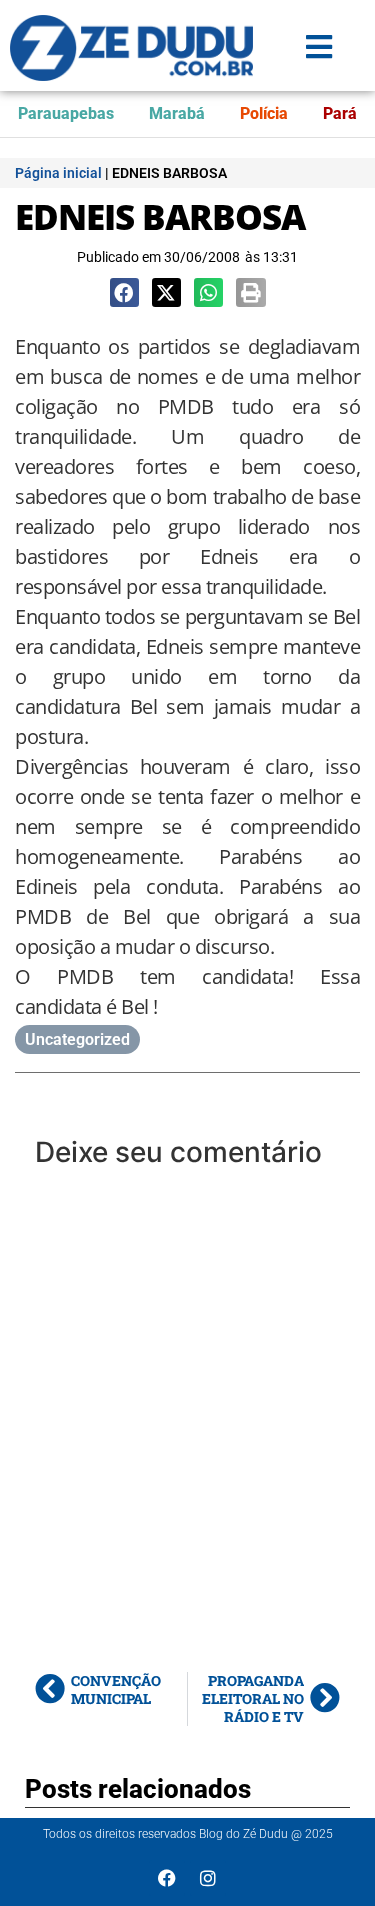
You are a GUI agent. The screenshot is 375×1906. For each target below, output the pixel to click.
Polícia (264, 113)
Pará (340, 113)
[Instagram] (208, 1878)
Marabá (177, 113)
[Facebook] (167, 1878)
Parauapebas (66, 113)
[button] (124, 292)
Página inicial (58, 173)
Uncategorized (77, 1039)
